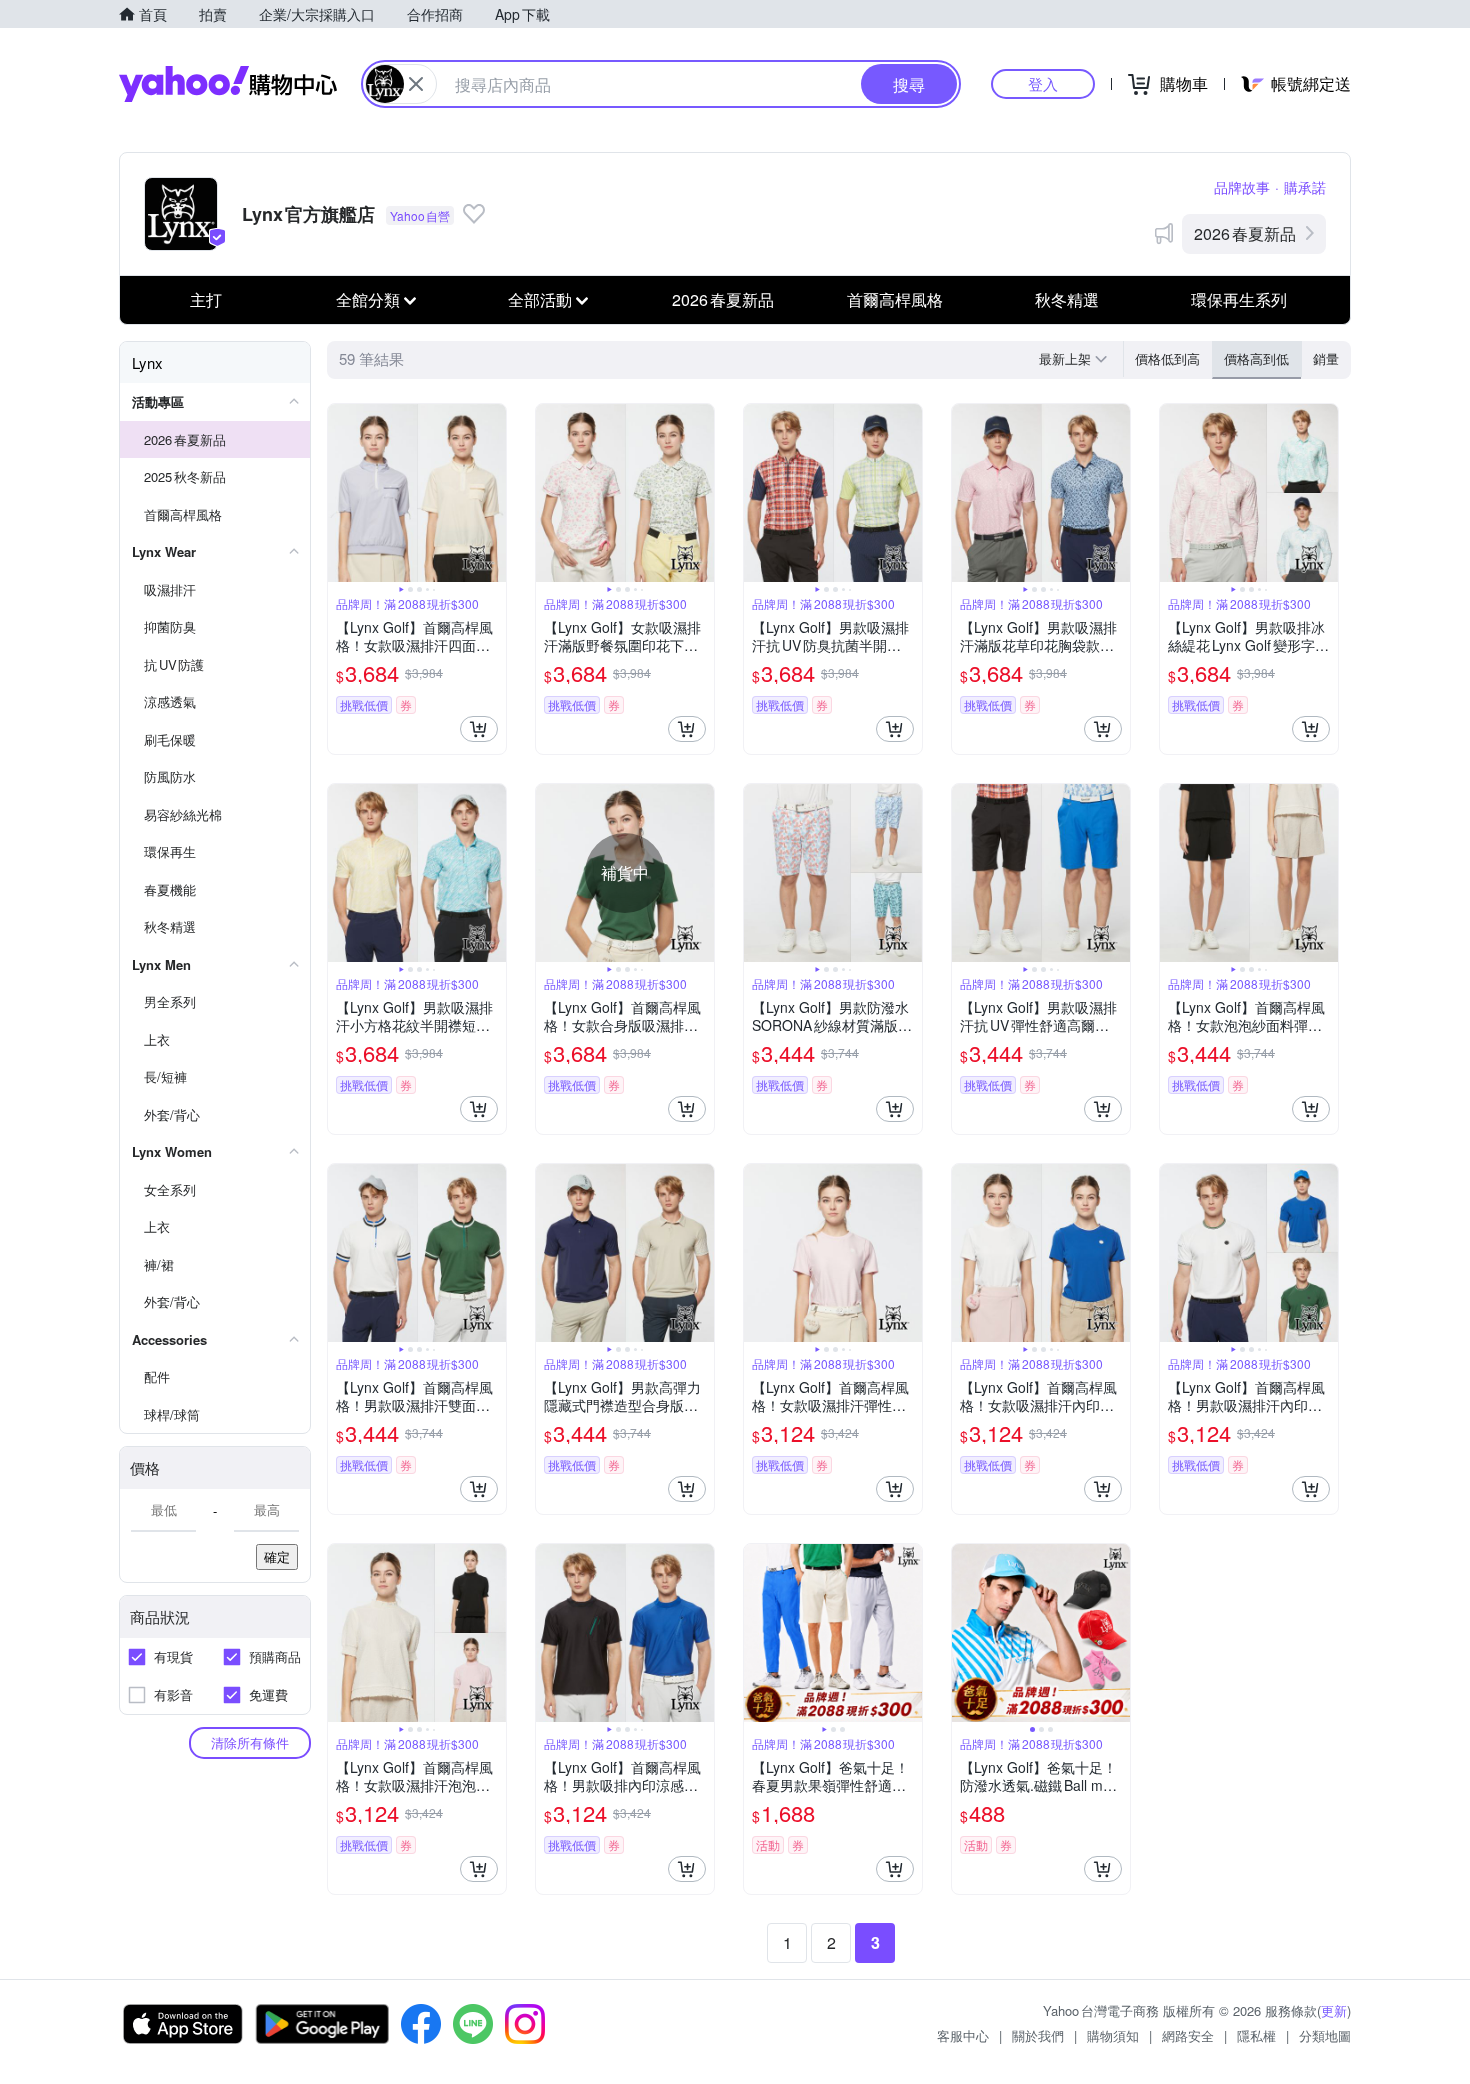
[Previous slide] (341, 493)
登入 (1043, 83)
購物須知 (1113, 2035)
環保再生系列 (1239, 299)
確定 (277, 1556)
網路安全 (1188, 2035)
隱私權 (1256, 2035)
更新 (1334, 2010)
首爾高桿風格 (895, 299)
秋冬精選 (1067, 299)
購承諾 (1305, 187)
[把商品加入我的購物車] (479, 729)
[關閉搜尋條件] (416, 84)
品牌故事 (1242, 187)
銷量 (1326, 358)
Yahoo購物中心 (228, 84)
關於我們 (1038, 2035)
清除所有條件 (250, 1742)
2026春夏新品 (1245, 233)
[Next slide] (493, 493)
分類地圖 (1325, 2035)
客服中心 (963, 2035)
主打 (206, 299)
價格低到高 (1167, 358)
